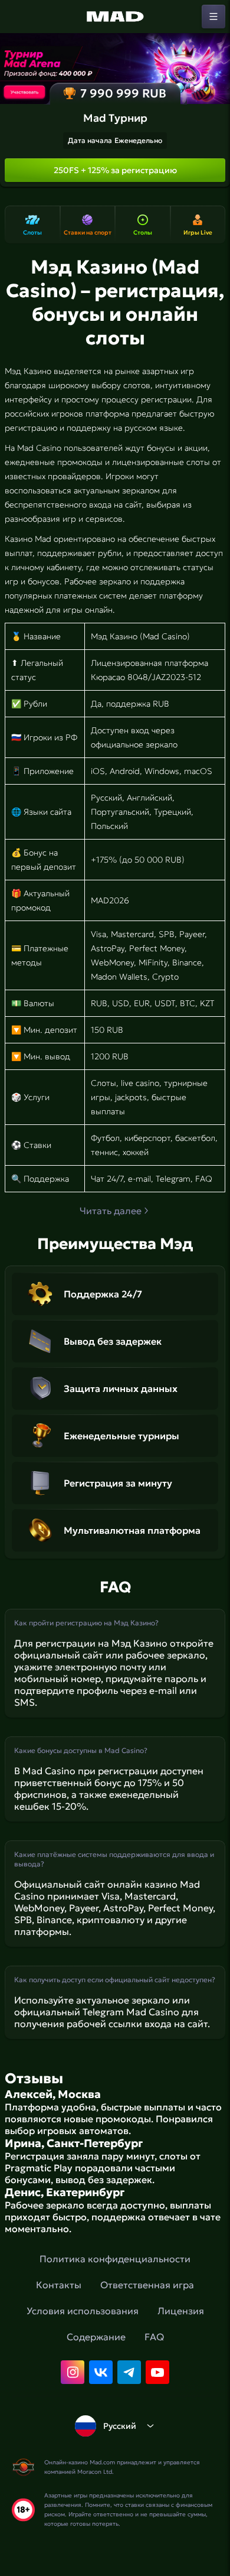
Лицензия (181, 2311)
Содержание (96, 2337)
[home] (115, 17)
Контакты (59, 2285)
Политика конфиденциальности (115, 2259)
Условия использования (83, 2311)
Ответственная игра (147, 2285)
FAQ (154, 2337)
